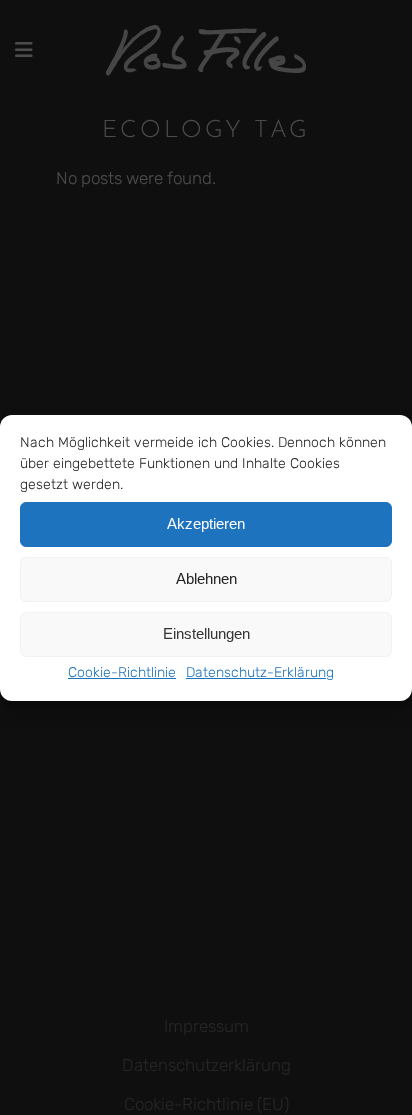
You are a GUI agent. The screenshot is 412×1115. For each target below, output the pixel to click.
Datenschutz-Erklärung (260, 672)
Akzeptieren (206, 523)
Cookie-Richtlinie (122, 672)
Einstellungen (206, 633)
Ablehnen (206, 578)
